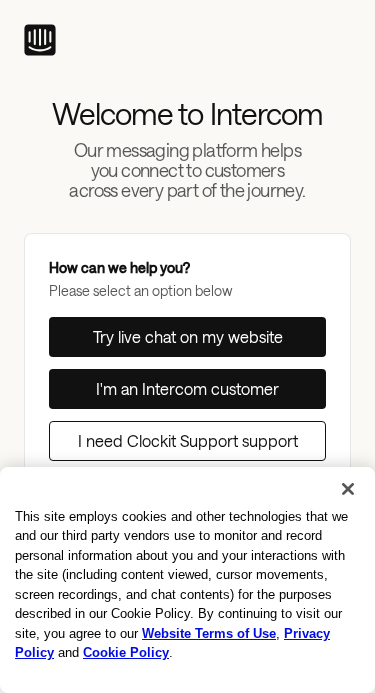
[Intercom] (40, 40)
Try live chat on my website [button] (188, 336)
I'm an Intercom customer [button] (187, 388)
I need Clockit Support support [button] (188, 440)
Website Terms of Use (209, 633)
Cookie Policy (126, 652)
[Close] (348, 489)
